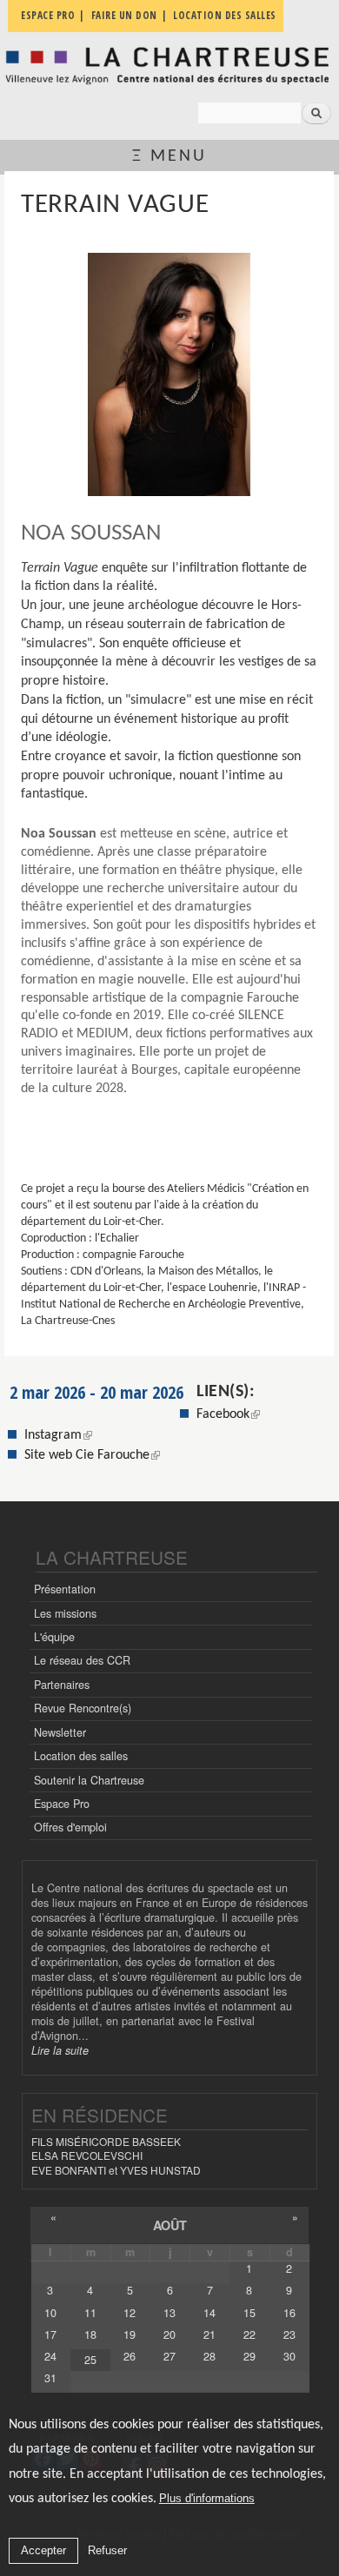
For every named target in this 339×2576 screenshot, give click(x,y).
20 (169, 2334)
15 (249, 2313)
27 (169, 2356)
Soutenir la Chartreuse (89, 1780)
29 (249, 2356)
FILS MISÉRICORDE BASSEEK (106, 2141)
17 (50, 2334)
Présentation (65, 1589)
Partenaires (62, 1685)
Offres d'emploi (70, 1827)
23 (289, 2334)
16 (289, 2313)
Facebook (223, 1414)
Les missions (65, 1613)
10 (50, 2313)
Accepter (43, 2550)
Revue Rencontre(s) (83, 1708)
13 (169, 2313)
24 (50, 2356)
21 (209, 2334)
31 (50, 2378)
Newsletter (60, 1732)
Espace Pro (62, 1804)
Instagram (58, 1435)
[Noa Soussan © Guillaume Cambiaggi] (169, 374)
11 (90, 2313)
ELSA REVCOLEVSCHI (87, 2155)
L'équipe (54, 1637)
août (170, 2225)
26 (130, 2356)
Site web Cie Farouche (87, 1455)
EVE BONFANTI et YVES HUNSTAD (116, 2170)
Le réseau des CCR (82, 1660)
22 (249, 2334)
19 (130, 2334)
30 (289, 2356)
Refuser (107, 2550)
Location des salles (81, 1756)
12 (130, 2313)
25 (90, 2360)
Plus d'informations (207, 2498)
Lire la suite (60, 2050)
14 (209, 2313)
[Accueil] (169, 66)
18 (90, 2334)
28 (209, 2356)
